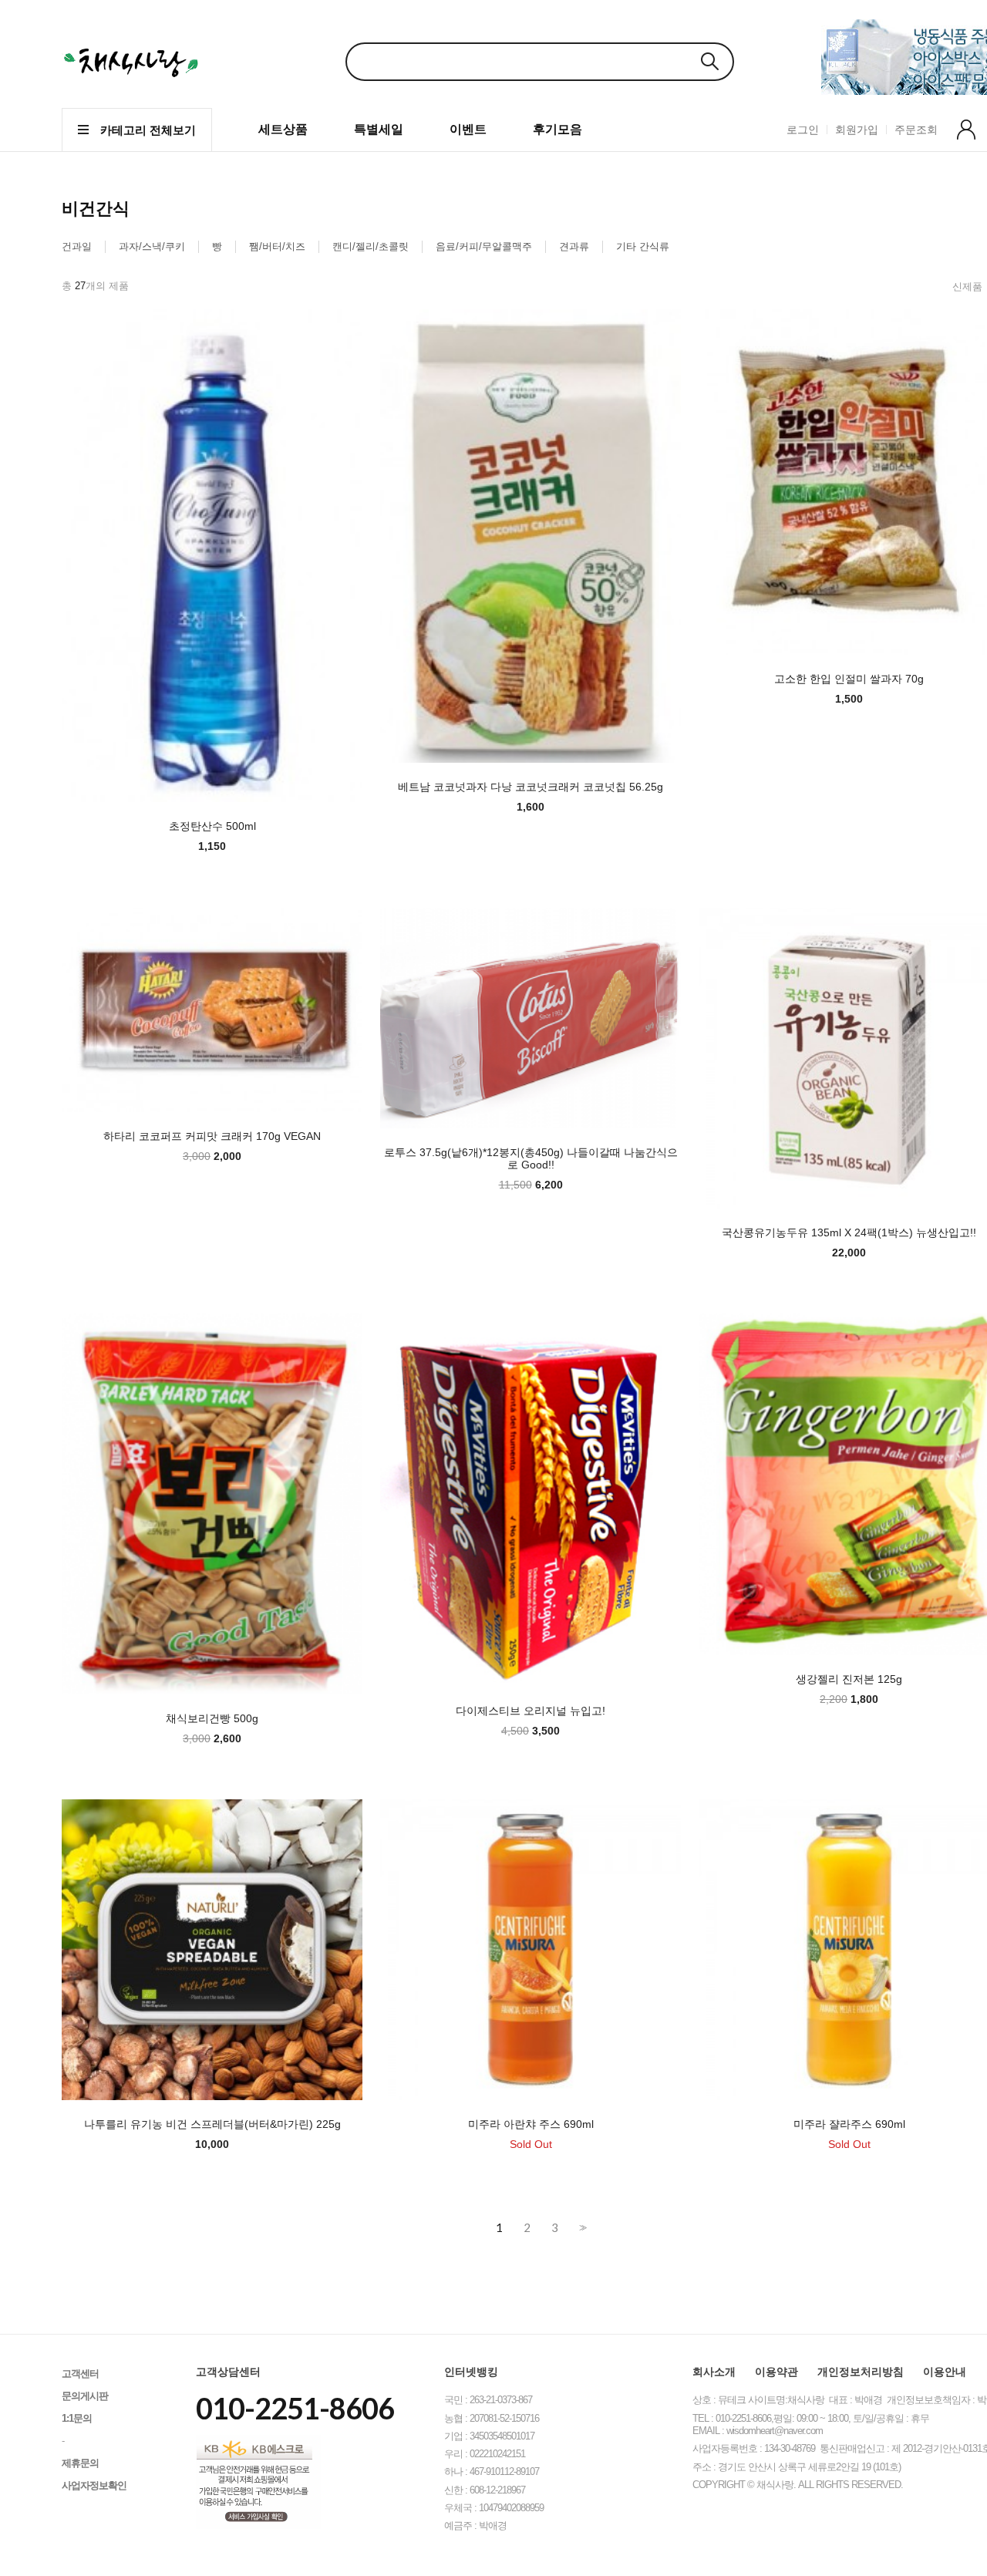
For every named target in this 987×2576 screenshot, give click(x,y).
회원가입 (857, 130)
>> (581, 2228)
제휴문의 (80, 2463)
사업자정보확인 (94, 2485)
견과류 (574, 246)
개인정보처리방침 (861, 2372)
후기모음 (558, 129)
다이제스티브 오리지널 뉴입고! (531, 1711)
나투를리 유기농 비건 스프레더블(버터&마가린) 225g (212, 2124)
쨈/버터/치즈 (277, 246)
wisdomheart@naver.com (775, 2431)
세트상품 (283, 129)
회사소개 (714, 2372)
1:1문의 (77, 2418)
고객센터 (80, 2374)
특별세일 (379, 129)
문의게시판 (85, 2396)
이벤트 (468, 129)
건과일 (77, 246)
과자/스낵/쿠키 (152, 246)
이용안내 (945, 2372)
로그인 (803, 130)
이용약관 (776, 2372)
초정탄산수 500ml (212, 826)
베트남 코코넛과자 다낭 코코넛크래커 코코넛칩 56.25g (531, 787)
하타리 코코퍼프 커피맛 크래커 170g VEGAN (212, 1136)
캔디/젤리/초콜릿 (371, 246)
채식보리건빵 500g (212, 1718)
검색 (709, 61)
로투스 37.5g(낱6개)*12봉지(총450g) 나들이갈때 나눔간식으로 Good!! (531, 1158)
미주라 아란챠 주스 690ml (531, 2124)
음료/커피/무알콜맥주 (484, 246)
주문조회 (916, 130)
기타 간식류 (643, 246)
